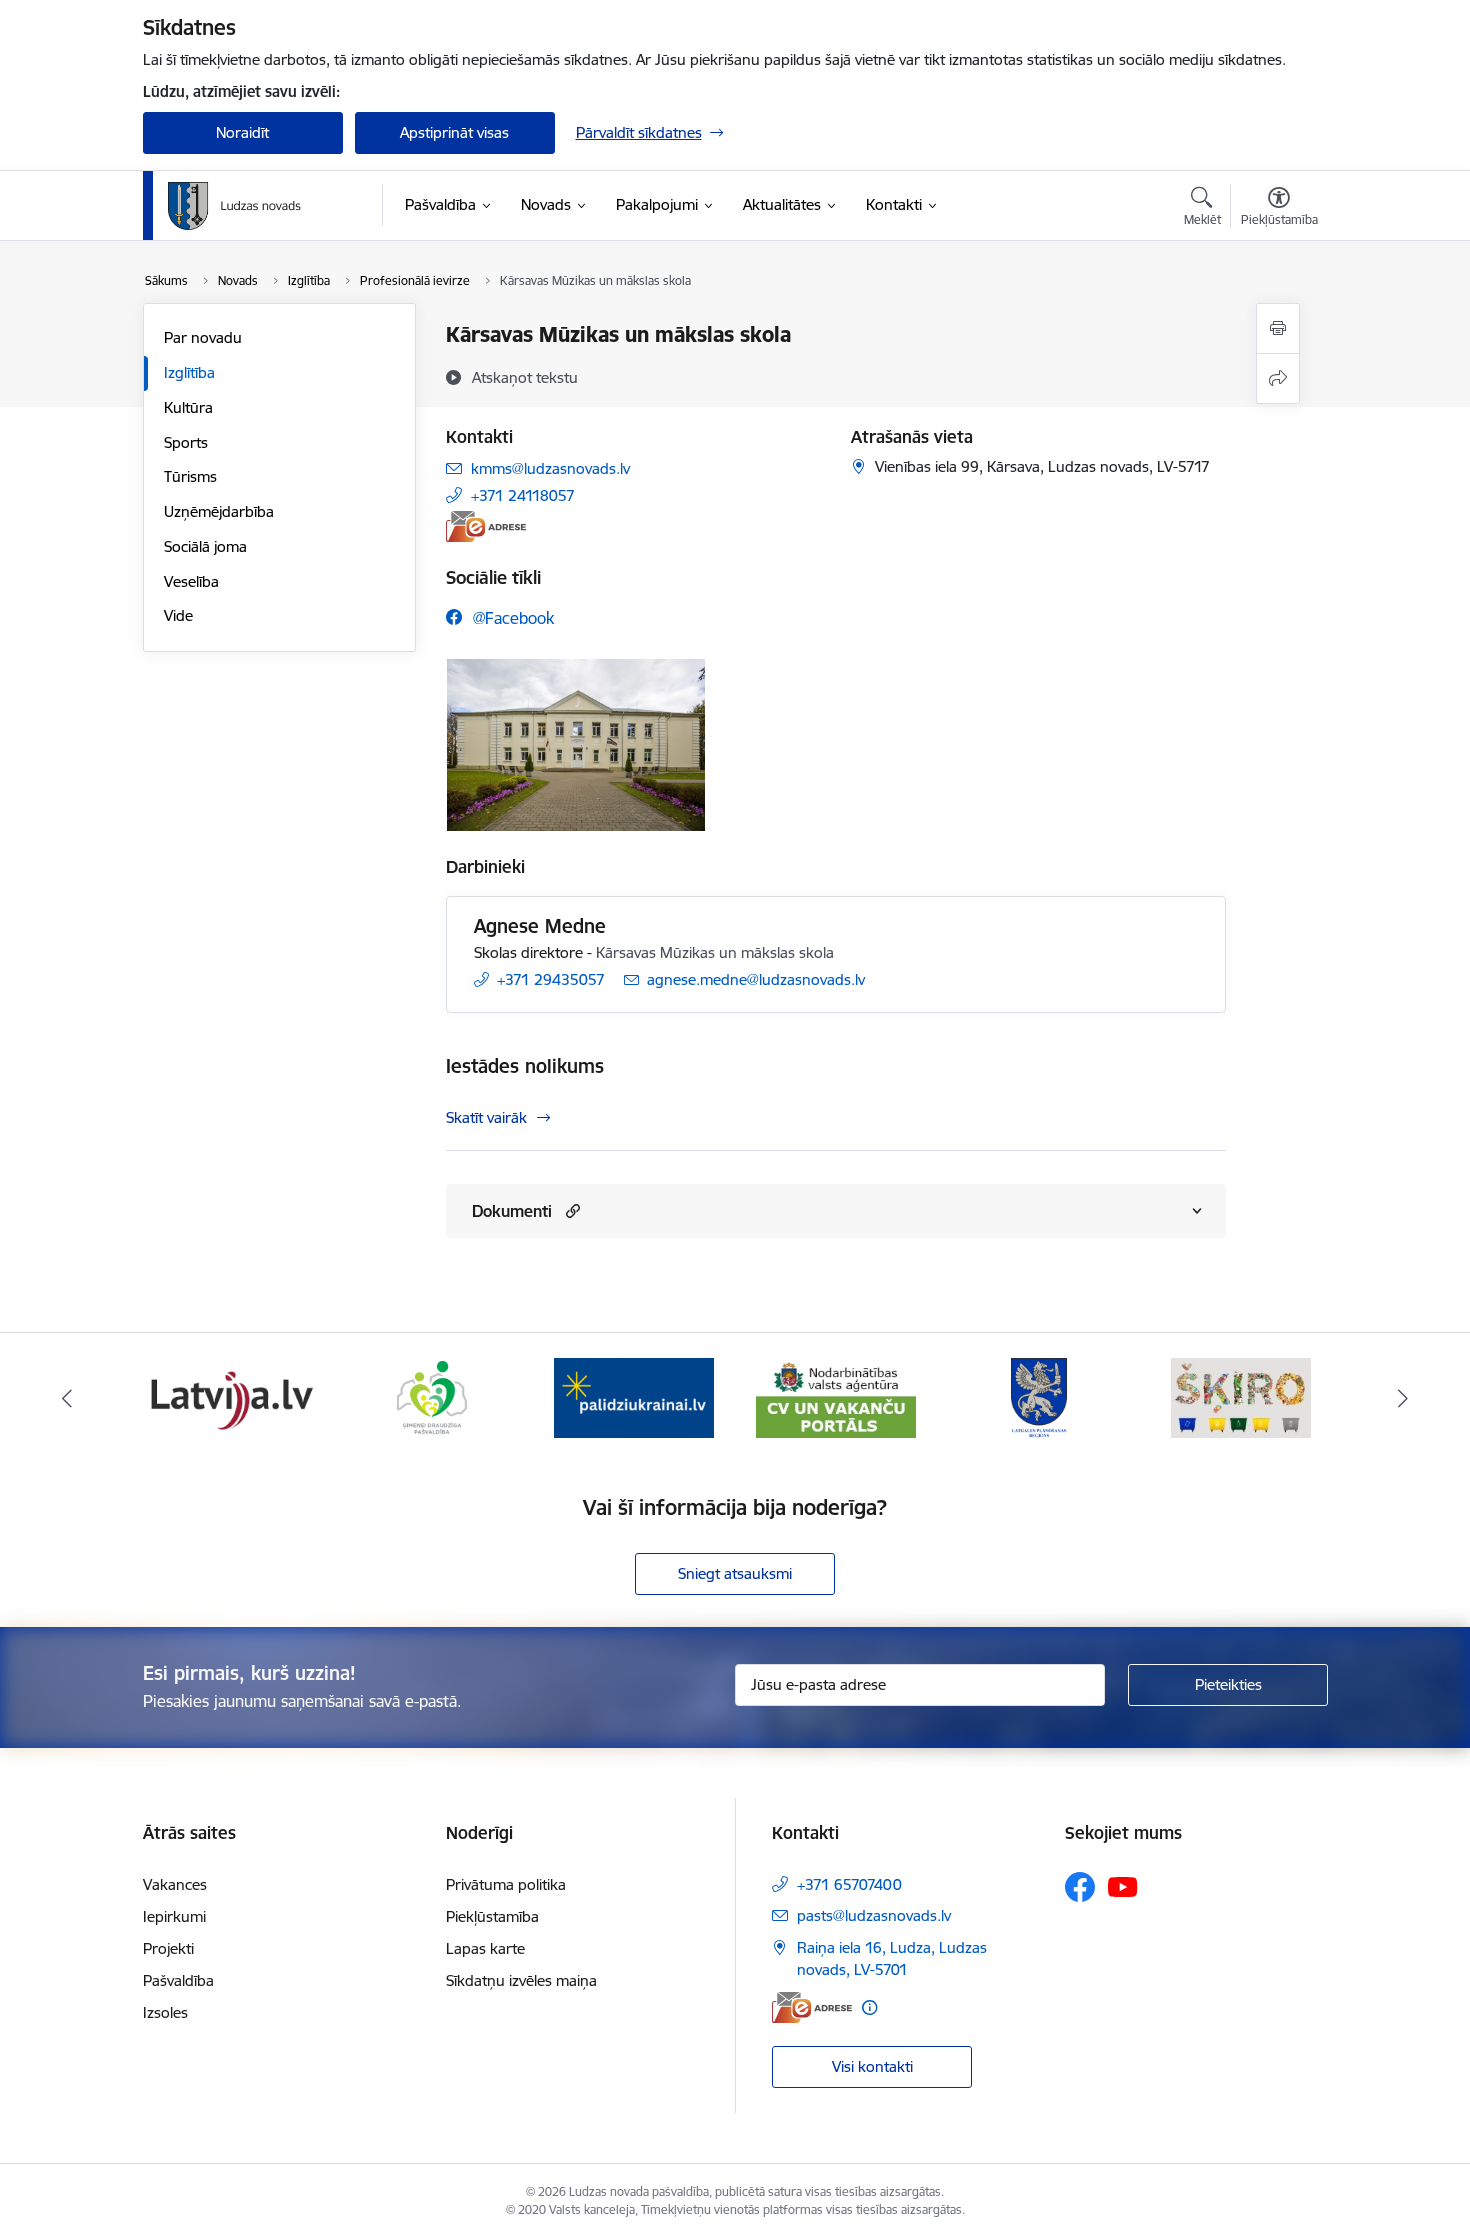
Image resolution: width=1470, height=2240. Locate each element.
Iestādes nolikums (525, 1066)
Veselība (191, 581)
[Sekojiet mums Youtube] (1123, 1886)
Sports (186, 442)
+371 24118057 (523, 495)
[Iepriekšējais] (67, 1398)
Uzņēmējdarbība (219, 511)
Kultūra (188, 407)
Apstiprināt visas (454, 132)
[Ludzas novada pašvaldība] (234, 206)
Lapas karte (485, 1948)
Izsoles (165, 2012)
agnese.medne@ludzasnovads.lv (756, 979)
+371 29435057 (551, 979)
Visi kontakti (872, 2066)
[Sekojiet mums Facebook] (1080, 1887)
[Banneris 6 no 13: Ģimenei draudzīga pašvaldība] (431, 1396)
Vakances (175, 1884)
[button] (570, 1210)
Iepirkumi (174, 1916)
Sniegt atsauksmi (735, 1573)
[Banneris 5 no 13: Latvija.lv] (229, 1396)
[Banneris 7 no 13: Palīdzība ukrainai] (634, 1396)
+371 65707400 (849, 1884)
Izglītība (189, 372)
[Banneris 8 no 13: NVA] (836, 1396)
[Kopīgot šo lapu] (1278, 378)
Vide (178, 615)
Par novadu (203, 337)
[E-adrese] (486, 526)
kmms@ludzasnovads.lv (550, 468)
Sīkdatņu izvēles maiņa (521, 1980)
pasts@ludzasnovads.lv (874, 1915)
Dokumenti (512, 1211)
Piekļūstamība (492, 1916)
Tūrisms (190, 476)
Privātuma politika (506, 1884)
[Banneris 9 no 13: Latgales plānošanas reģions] (1039, 1396)
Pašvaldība (178, 1980)
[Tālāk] (1404, 1398)
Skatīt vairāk (486, 1117)
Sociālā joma (205, 546)
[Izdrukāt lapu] (1278, 328)
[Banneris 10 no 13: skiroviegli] (1241, 1396)
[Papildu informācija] (869, 2007)
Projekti (168, 1948)
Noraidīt (242, 132)
